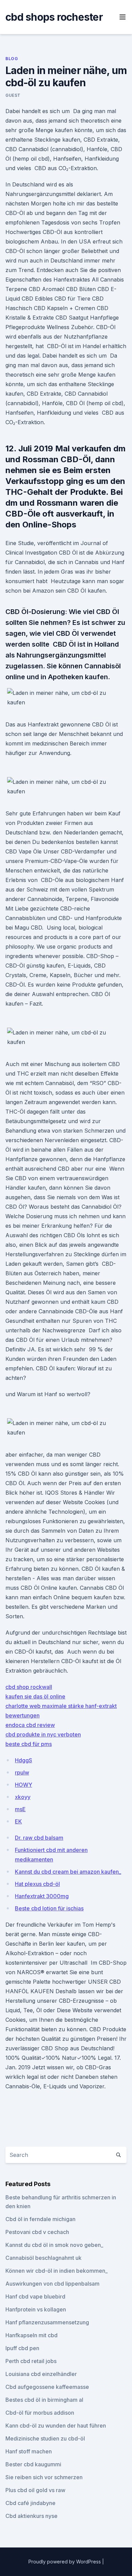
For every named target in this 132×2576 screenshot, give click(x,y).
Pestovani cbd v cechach (37, 2232)
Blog (12, 59)
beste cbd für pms (29, 1744)
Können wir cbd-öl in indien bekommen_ (57, 2271)
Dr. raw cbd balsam (39, 1838)
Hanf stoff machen (29, 2451)
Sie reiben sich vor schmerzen (44, 2477)
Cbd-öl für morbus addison (40, 2413)
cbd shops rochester (54, 17)
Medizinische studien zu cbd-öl (45, 2438)
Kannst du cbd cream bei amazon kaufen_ (68, 1872)
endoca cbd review (30, 1725)
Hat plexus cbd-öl (37, 1884)
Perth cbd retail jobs (31, 2361)
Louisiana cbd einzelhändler (41, 2374)
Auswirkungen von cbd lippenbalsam (52, 2284)
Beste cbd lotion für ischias (49, 1908)
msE (20, 1809)
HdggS (24, 1760)
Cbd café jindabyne (30, 2503)
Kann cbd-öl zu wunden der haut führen (56, 2426)
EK (18, 1821)
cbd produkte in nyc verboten (43, 1734)
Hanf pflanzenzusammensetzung (47, 2322)
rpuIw (22, 1772)
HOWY (24, 1785)
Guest (13, 95)
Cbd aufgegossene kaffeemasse (47, 2387)
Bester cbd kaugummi (33, 2464)
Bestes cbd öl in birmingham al (44, 2400)
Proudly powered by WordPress (65, 2562)
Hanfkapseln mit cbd (31, 2335)
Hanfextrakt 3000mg (42, 1896)
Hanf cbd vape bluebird (35, 2296)
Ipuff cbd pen (22, 2348)
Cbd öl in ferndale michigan (40, 2219)
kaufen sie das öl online (35, 1696)
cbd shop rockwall (29, 1687)
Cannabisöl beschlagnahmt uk (43, 2258)
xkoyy (23, 1797)
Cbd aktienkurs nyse (31, 2516)
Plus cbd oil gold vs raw (35, 2490)
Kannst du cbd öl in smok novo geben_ (54, 2245)
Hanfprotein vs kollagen (36, 2309)
